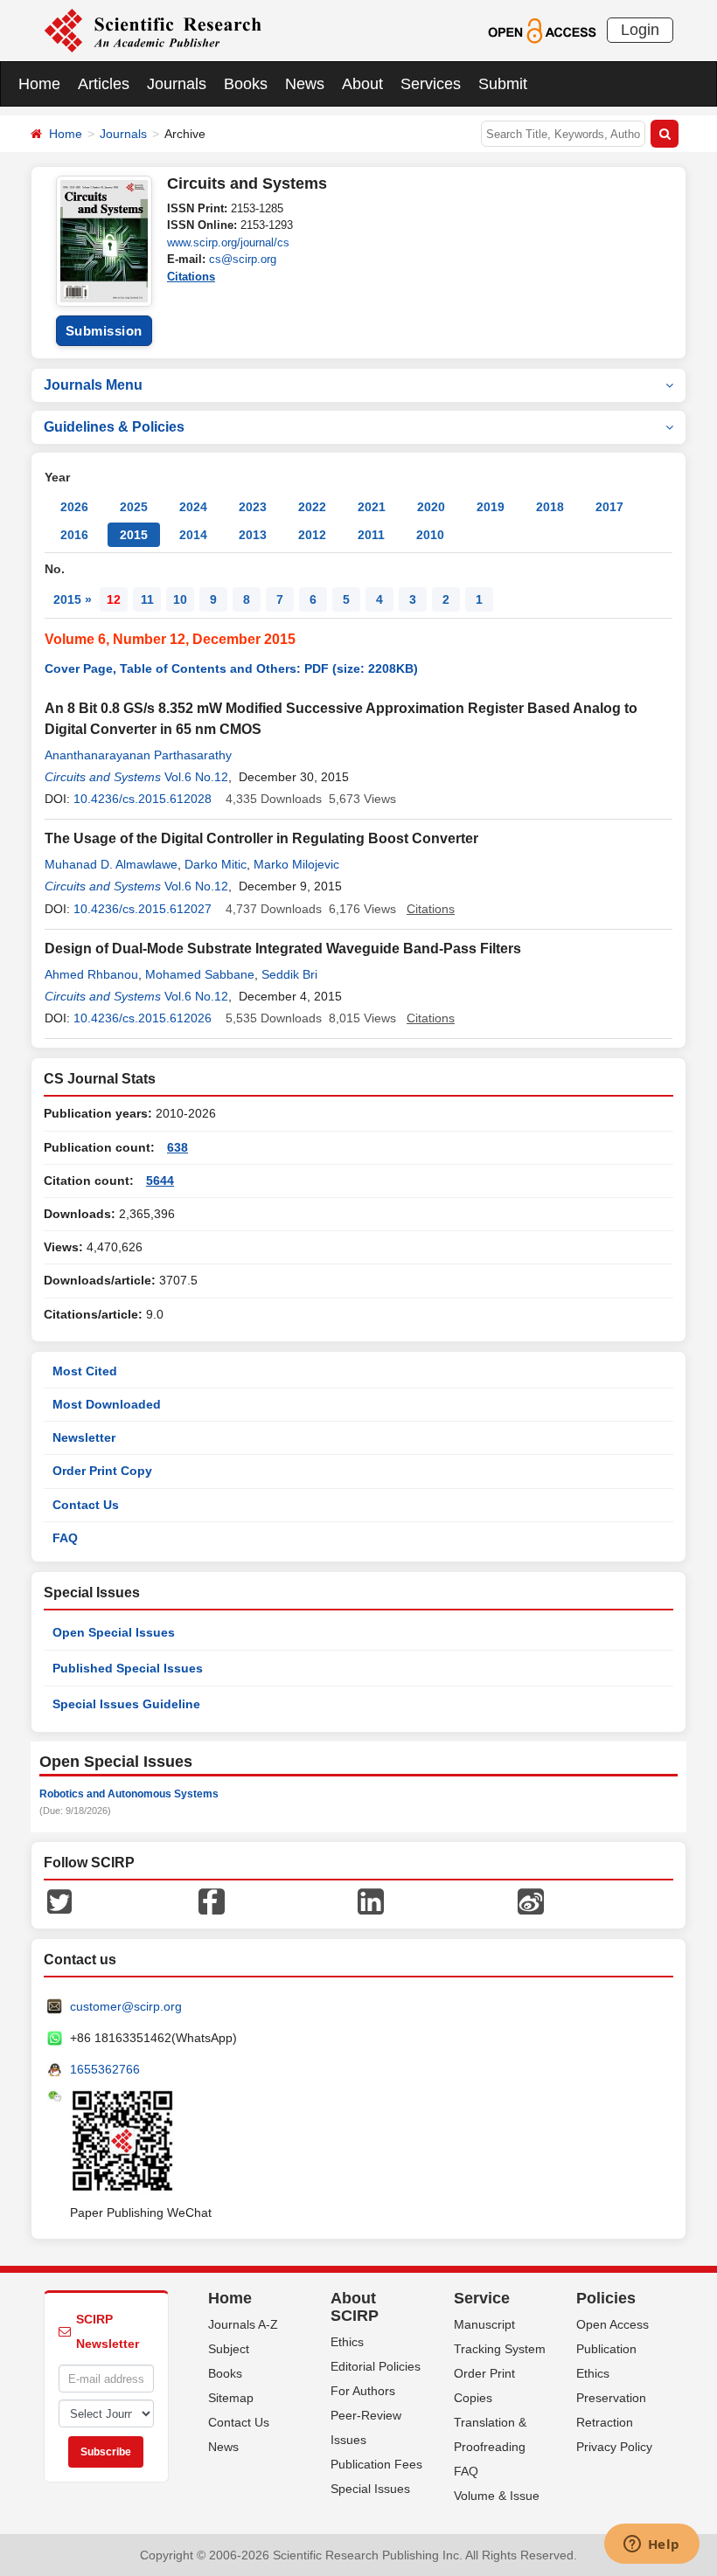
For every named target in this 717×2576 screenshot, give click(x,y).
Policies (606, 2298)
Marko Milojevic (296, 864)
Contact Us (86, 1505)
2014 (193, 535)
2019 (491, 507)
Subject (229, 2349)
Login (640, 30)
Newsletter (84, 1437)
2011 (371, 535)
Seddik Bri (289, 974)
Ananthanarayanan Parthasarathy (138, 755)
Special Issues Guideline (126, 1704)
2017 (609, 507)
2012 (312, 535)
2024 (193, 507)
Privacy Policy (614, 2447)
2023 (253, 507)
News (305, 84)
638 (178, 1147)
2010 (430, 535)
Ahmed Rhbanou (91, 974)
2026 (74, 507)
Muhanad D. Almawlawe (111, 864)
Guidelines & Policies (114, 427)
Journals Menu (93, 385)
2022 (312, 507)
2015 (134, 535)
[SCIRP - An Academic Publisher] (153, 30)
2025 (134, 507)
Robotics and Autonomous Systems (129, 1794)
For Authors (363, 2391)
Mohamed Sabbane (200, 974)
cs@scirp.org (243, 259)
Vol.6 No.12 (196, 777)
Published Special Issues (128, 1668)
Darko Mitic (216, 864)
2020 (431, 507)
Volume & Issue (497, 2496)
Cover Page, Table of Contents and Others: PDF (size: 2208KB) (231, 668)
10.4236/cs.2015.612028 (143, 799)
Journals (177, 84)
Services (431, 84)
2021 (372, 507)
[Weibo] (531, 1901)
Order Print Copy (102, 1471)
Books (246, 84)
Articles (104, 84)
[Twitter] (59, 1901)
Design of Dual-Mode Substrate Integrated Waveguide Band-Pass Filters (283, 949)
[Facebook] (212, 1901)
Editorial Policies (376, 2366)
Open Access (613, 2324)
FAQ (65, 1538)
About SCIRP (355, 2307)
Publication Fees (376, 2464)
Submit (503, 84)
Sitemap (231, 2398)
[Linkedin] (371, 1901)
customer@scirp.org (126, 2006)
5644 (160, 1181)
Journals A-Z (243, 2324)
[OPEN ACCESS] (542, 30)
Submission (104, 331)
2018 (550, 507)
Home (39, 84)
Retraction (605, 2422)
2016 (74, 535)
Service (482, 2298)
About (362, 84)
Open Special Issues (114, 1632)
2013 (253, 535)
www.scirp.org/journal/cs (228, 242)
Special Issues (370, 2489)
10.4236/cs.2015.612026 (143, 1018)
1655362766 (105, 2069)
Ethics (347, 2342)
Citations (191, 277)
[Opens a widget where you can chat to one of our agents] (651, 2545)
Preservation (611, 2398)
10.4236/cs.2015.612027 (143, 909)
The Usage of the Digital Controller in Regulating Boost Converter (261, 838)
